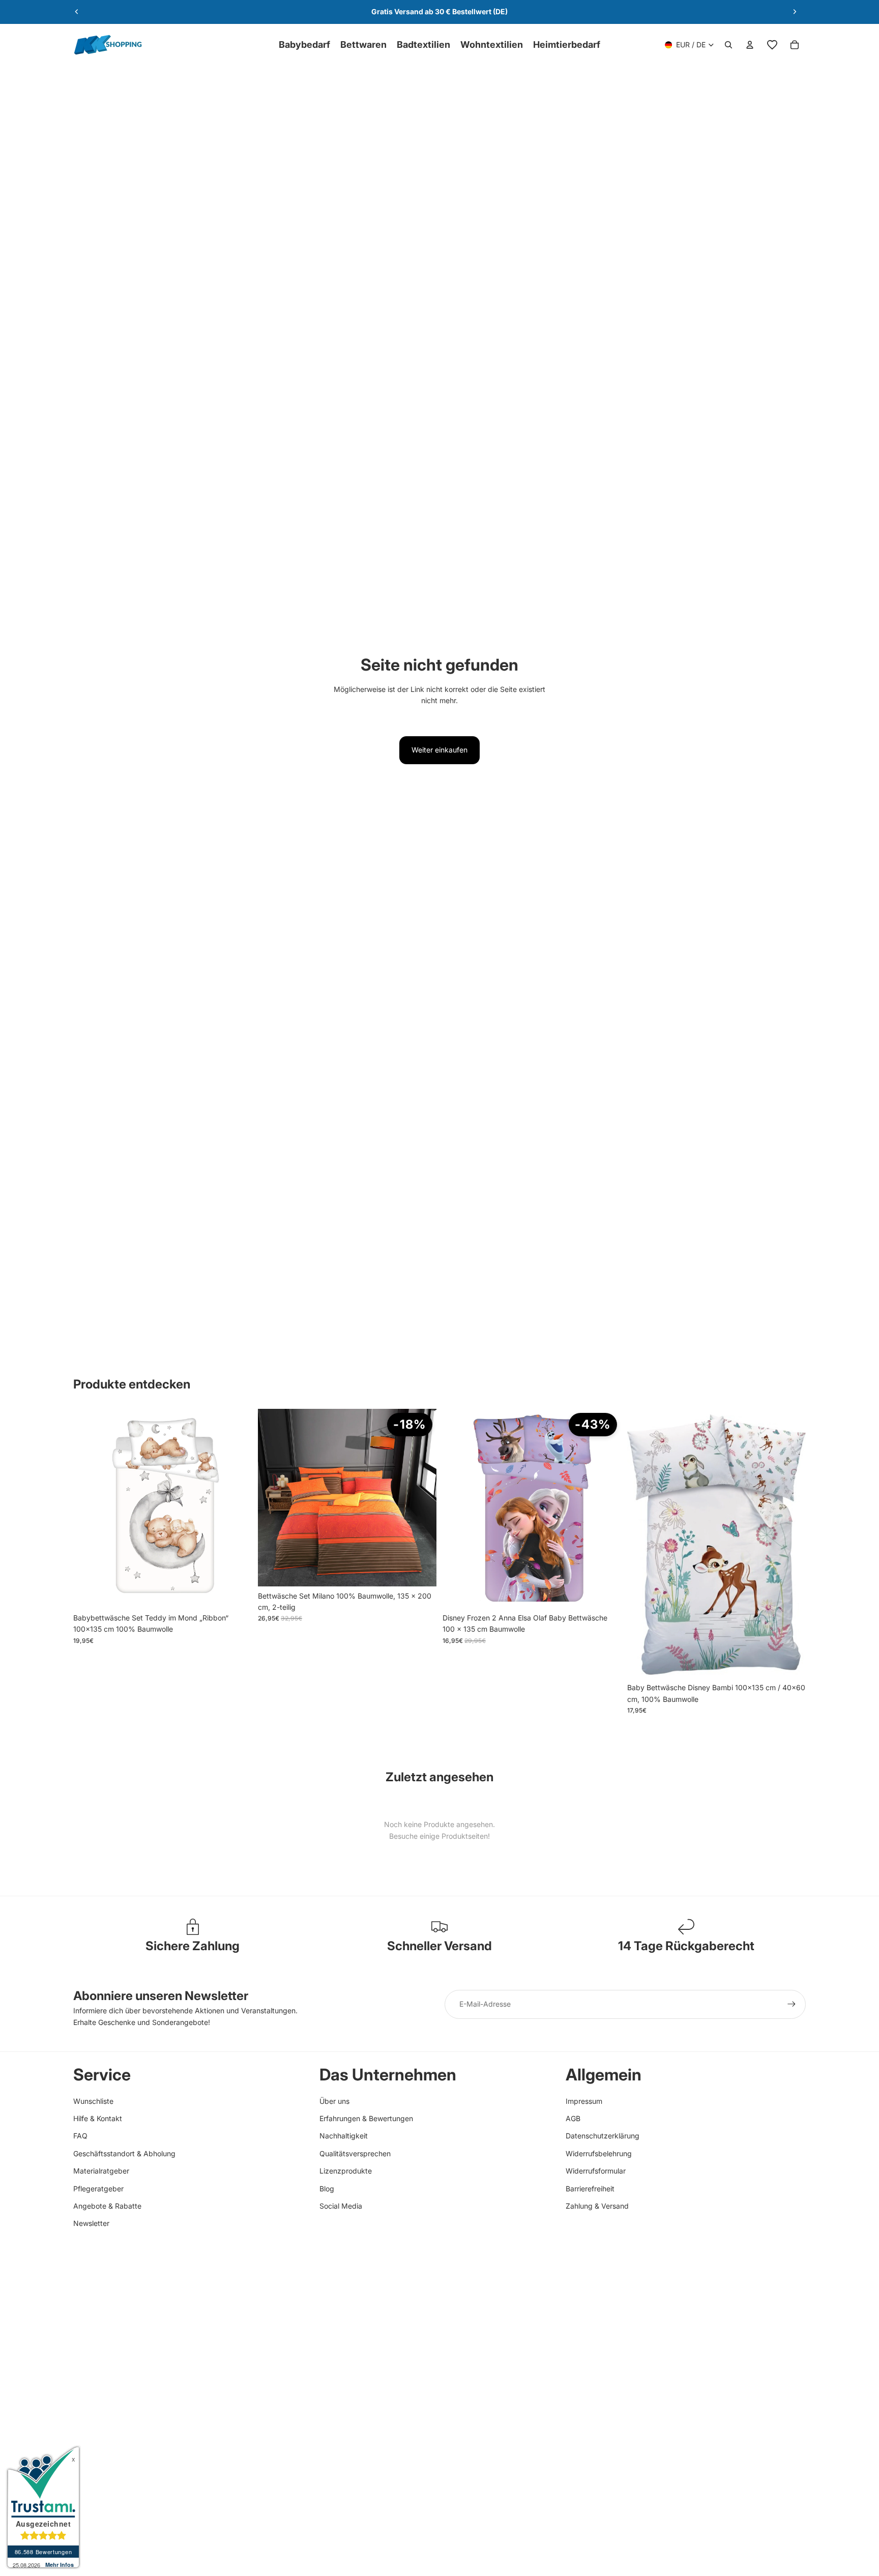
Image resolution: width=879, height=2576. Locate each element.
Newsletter (91, 2223)
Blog (327, 2189)
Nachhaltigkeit (344, 2136)
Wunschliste (93, 2101)
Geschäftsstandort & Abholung (124, 2153)
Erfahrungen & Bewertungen (366, 2118)
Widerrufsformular (596, 2171)
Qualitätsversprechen (355, 2153)
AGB (573, 2118)
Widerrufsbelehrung (599, 2153)
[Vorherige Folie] (77, 12)
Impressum (584, 2101)
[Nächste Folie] (795, 12)
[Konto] (750, 45)
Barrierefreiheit (590, 2189)
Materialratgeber (101, 2171)
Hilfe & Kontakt (98, 2118)
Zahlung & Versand (597, 2206)
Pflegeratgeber (98, 2189)
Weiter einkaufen (439, 750)
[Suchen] (728, 45)
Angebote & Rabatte (107, 2206)
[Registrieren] (792, 2004)
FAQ (80, 2136)
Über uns (334, 2101)
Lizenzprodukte (346, 2171)
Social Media (341, 2206)
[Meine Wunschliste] (772, 45)
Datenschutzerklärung (603, 2136)
